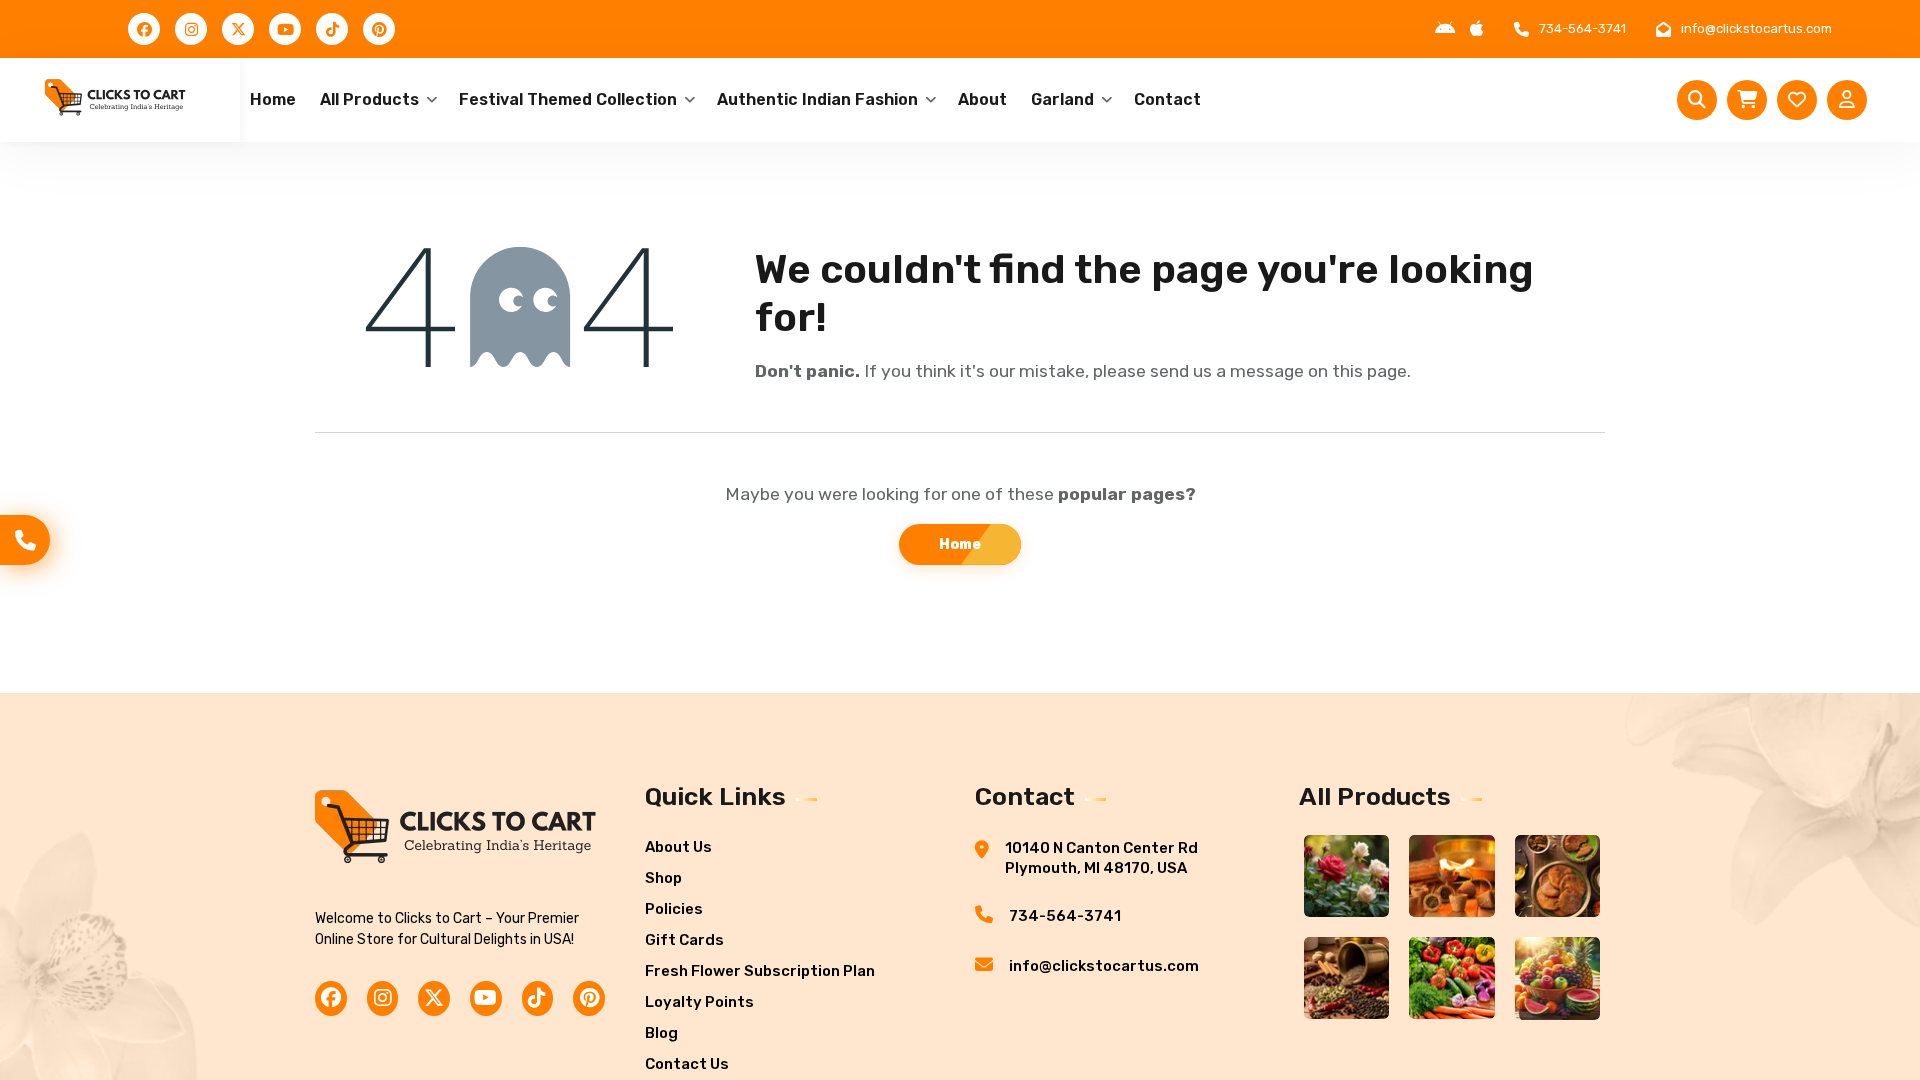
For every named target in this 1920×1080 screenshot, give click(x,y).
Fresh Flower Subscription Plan (760, 971)
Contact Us (687, 1064)
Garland (1062, 99)
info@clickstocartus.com (1756, 28)
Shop (663, 878)
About (982, 99)
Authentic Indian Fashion (817, 99)
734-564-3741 (1582, 28)
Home (273, 99)
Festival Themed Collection (568, 99)
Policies (674, 909)
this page (1369, 371)
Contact (1167, 99)
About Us (678, 847)
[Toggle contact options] (25, 540)
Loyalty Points (699, 1002)
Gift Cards (684, 940)
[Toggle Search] (1697, 100)
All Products (369, 99)
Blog (661, 1033)
